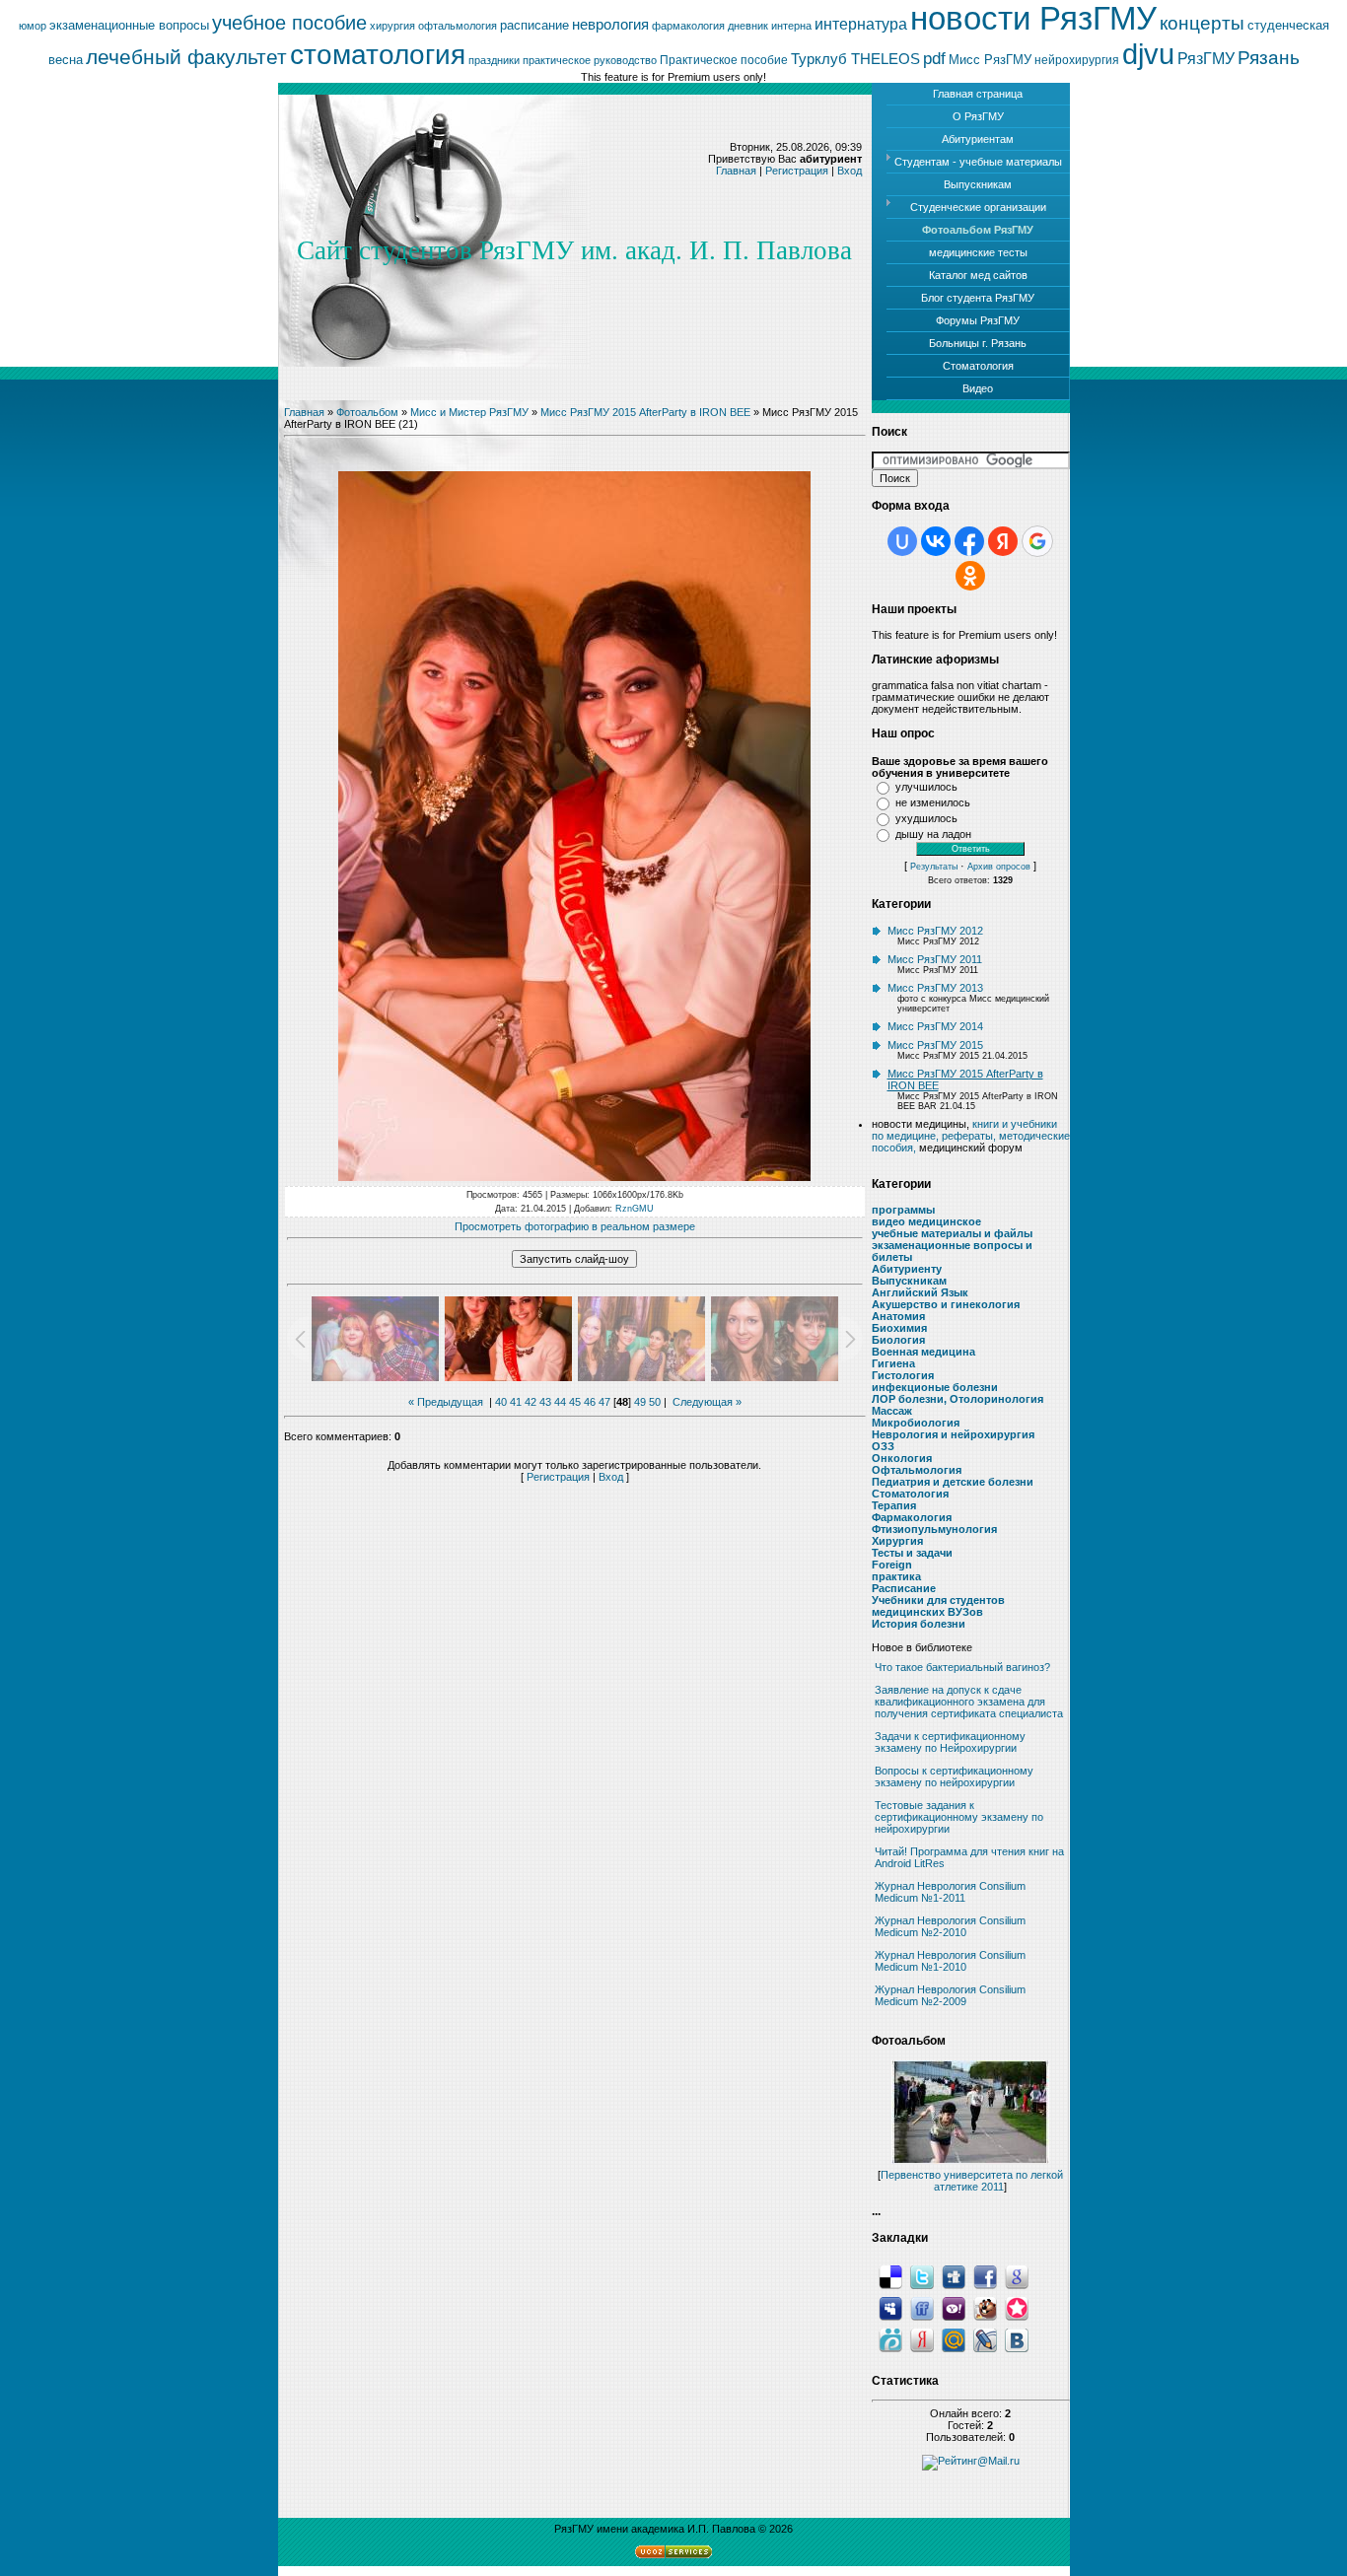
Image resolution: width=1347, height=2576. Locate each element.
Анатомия (898, 1316)
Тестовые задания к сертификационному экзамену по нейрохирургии (959, 1817)
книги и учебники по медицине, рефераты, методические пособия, (971, 1136)
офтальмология (458, 26)
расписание (534, 25)
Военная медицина (923, 1352)
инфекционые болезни (935, 1387)
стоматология (378, 55)
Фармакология (912, 1517)
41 (516, 1402)
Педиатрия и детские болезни (953, 1482)
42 (531, 1402)
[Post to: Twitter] (922, 2276)
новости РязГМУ (1033, 18)
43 (545, 1402)
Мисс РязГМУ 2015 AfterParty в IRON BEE (645, 412)
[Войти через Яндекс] (1003, 541)
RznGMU (635, 1209)
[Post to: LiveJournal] (985, 2339)
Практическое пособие (724, 60)
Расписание (904, 1588)
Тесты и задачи (912, 1553)
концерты (1202, 23)
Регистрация (797, 171)
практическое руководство (590, 60)
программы (903, 1210)
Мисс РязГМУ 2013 (935, 988)
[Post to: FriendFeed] (922, 2308)
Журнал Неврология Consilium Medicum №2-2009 (950, 1995)
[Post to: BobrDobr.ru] (985, 2308)
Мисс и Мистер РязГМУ (469, 412)
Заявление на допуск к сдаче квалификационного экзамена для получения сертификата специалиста (969, 1702)
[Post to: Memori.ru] (1017, 2308)
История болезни (919, 1624)
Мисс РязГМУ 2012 (935, 931)
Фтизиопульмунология (934, 1529)
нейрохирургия (1077, 60)
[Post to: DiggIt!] (954, 2276)
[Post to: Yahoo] (954, 2308)
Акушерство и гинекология (946, 1304)
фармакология (688, 26)
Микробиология (916, 1423)
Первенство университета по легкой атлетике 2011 (972, 2181)
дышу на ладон (933, 834)
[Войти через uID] (902, 541)
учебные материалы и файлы (952, 1233)
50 (655, 1402)
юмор (33, 26)
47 (604, 1402)
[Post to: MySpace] (890, 2308)
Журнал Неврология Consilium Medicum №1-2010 (950, 1961)
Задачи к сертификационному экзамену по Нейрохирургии (950, 1742)
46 (590, 1402)
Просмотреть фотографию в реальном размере (575, 1226)
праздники (494, 60)
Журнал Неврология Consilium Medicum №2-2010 (950, 1926)
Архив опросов (999, 867)
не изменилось (933, 802)
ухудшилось (926, 818)
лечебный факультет (186, 57)
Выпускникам (909, 1281)
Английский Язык (920, 1292)
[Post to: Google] (1017, 2276)
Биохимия (899, 1328)
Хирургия (897, 1541)
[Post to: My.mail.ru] (954, 2339)
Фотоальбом (367, 412)
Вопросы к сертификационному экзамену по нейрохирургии (954, 1776)
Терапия (894, 1505)
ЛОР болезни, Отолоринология (957, 1399)
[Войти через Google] (1037, 541)
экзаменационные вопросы (129, 25)
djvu (1148, 54)
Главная (736, 171)
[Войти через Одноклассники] (970, 576)
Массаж (892, 1411)
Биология (898, 1340)
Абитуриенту (907, 1269)
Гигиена (893, 1363)
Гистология (903, 1375)
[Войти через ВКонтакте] (936, 541)
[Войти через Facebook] (969, 541)
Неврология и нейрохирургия (953, 1434)
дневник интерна (770, 26)
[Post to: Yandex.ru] (922, 2339)
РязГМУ (1206, 59)
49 (640, 1402)
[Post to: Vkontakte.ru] (1017, 2339)
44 (560, 1402)
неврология (610, 25)
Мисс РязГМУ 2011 (935, 959)
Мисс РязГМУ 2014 (935, 1026)
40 (501, 1402)
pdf (934, 58)
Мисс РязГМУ (990, 60)
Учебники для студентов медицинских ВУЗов (938, 1606)
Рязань (1269, 58)
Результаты (934, 867)
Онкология (902, 1458)
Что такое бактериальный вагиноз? (962, 1667)
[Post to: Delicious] (890, 2276)
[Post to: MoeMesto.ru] (890, 2339)
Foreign (892, 1565)
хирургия (392, 26)
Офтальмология (917, 1470)
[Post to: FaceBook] (985, 2276)
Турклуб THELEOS (855, 59)
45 (575, 1402)
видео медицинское (926, 1221)
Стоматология (910, 1494)
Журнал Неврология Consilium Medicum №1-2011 (950, 1892)
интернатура (861, 24)
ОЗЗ (883, 1446)
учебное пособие (289, 23)
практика (896, 1576)
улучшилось (926, 787)
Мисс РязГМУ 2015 (935, 1045)
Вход (850, 171)
